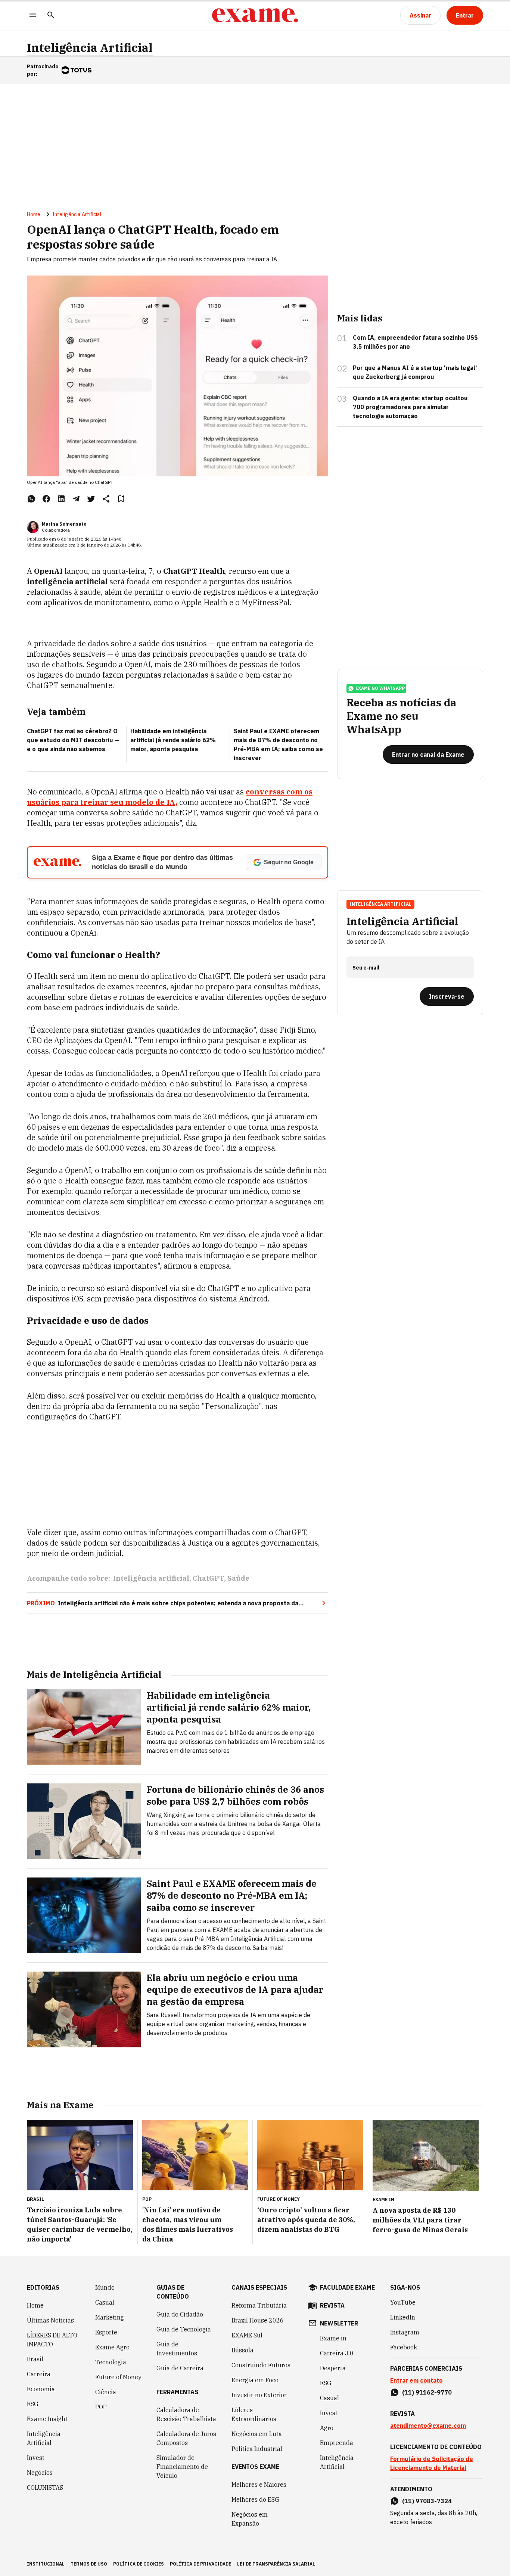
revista (332, 2305)
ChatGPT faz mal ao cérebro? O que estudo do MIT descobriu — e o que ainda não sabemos (73, 740)
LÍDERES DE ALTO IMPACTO (52, 2340)
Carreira (39, 2374)
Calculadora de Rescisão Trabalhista (186, 2414)
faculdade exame (347, 2287)
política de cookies (139, 2564)
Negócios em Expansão (250, 2519)
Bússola (242, 2350)
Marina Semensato (64, 524)
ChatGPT (208, 1578)
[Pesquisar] (51, 15)
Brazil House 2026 (258, 2320)
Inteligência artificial (151, 1578)
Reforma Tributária (259, 2305)
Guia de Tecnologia (184, 2329)
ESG (33, 2404)
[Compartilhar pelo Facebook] (46, 499)
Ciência (106, 2392)
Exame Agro (112, 2347)
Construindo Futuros (261, 2365)
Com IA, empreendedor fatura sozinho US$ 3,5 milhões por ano (415, 342)
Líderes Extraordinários (254, 2414)
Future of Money (118, 2377)
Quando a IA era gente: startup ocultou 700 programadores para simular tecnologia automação (410, 407)
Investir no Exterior (259, 2395)
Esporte (106, 2332)
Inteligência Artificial (90, 48)
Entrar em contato (416, 2380)
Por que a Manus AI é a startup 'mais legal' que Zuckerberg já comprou (415, 372)
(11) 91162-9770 (427, 2392)
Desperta (333, 2368)
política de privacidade (200, 2564)
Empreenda (337, 2443)
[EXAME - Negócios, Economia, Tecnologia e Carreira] (255, 15)
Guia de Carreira (180, 2368)
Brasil (35, 2359)
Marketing (110, 2317)
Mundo (105, 2287)
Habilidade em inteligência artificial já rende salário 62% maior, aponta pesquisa (173, 740)
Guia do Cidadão (180, 2314)
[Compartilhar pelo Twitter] (91, 499)
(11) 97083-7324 (427, 2501)
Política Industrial (257, 2449)
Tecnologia (111, 2362)
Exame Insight (47, 2419)
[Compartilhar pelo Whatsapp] (31, 499)
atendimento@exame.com (428, 2426)
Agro (327, 2428)
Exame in (333, 2338)
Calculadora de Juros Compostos (186, 2438)
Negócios (40, 2473)
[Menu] (33, 15)
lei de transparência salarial (276, 2564)
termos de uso (89, 2564)
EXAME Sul (247, 2335)
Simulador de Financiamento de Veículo (182, 2467)
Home (34, 214)
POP (101, 2407)
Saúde (238, 1578)
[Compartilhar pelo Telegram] (76, 499)
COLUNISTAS (45, 2488)
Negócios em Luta (257, 2434)
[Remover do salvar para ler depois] (121, 499)
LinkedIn (403, 2317)
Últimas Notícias (50, 2320)
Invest (36, 2458)
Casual (105, 2302)
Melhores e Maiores (259, 2485)
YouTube (403, 2302)
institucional (46, 2564)
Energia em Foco (255, 2380)
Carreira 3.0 (337, 2353)
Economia (41, 2389)
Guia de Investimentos (177, 2349)
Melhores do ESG (255, 2499)
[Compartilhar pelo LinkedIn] (61, 499)
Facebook (404, 2347)
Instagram (405, 2332)
